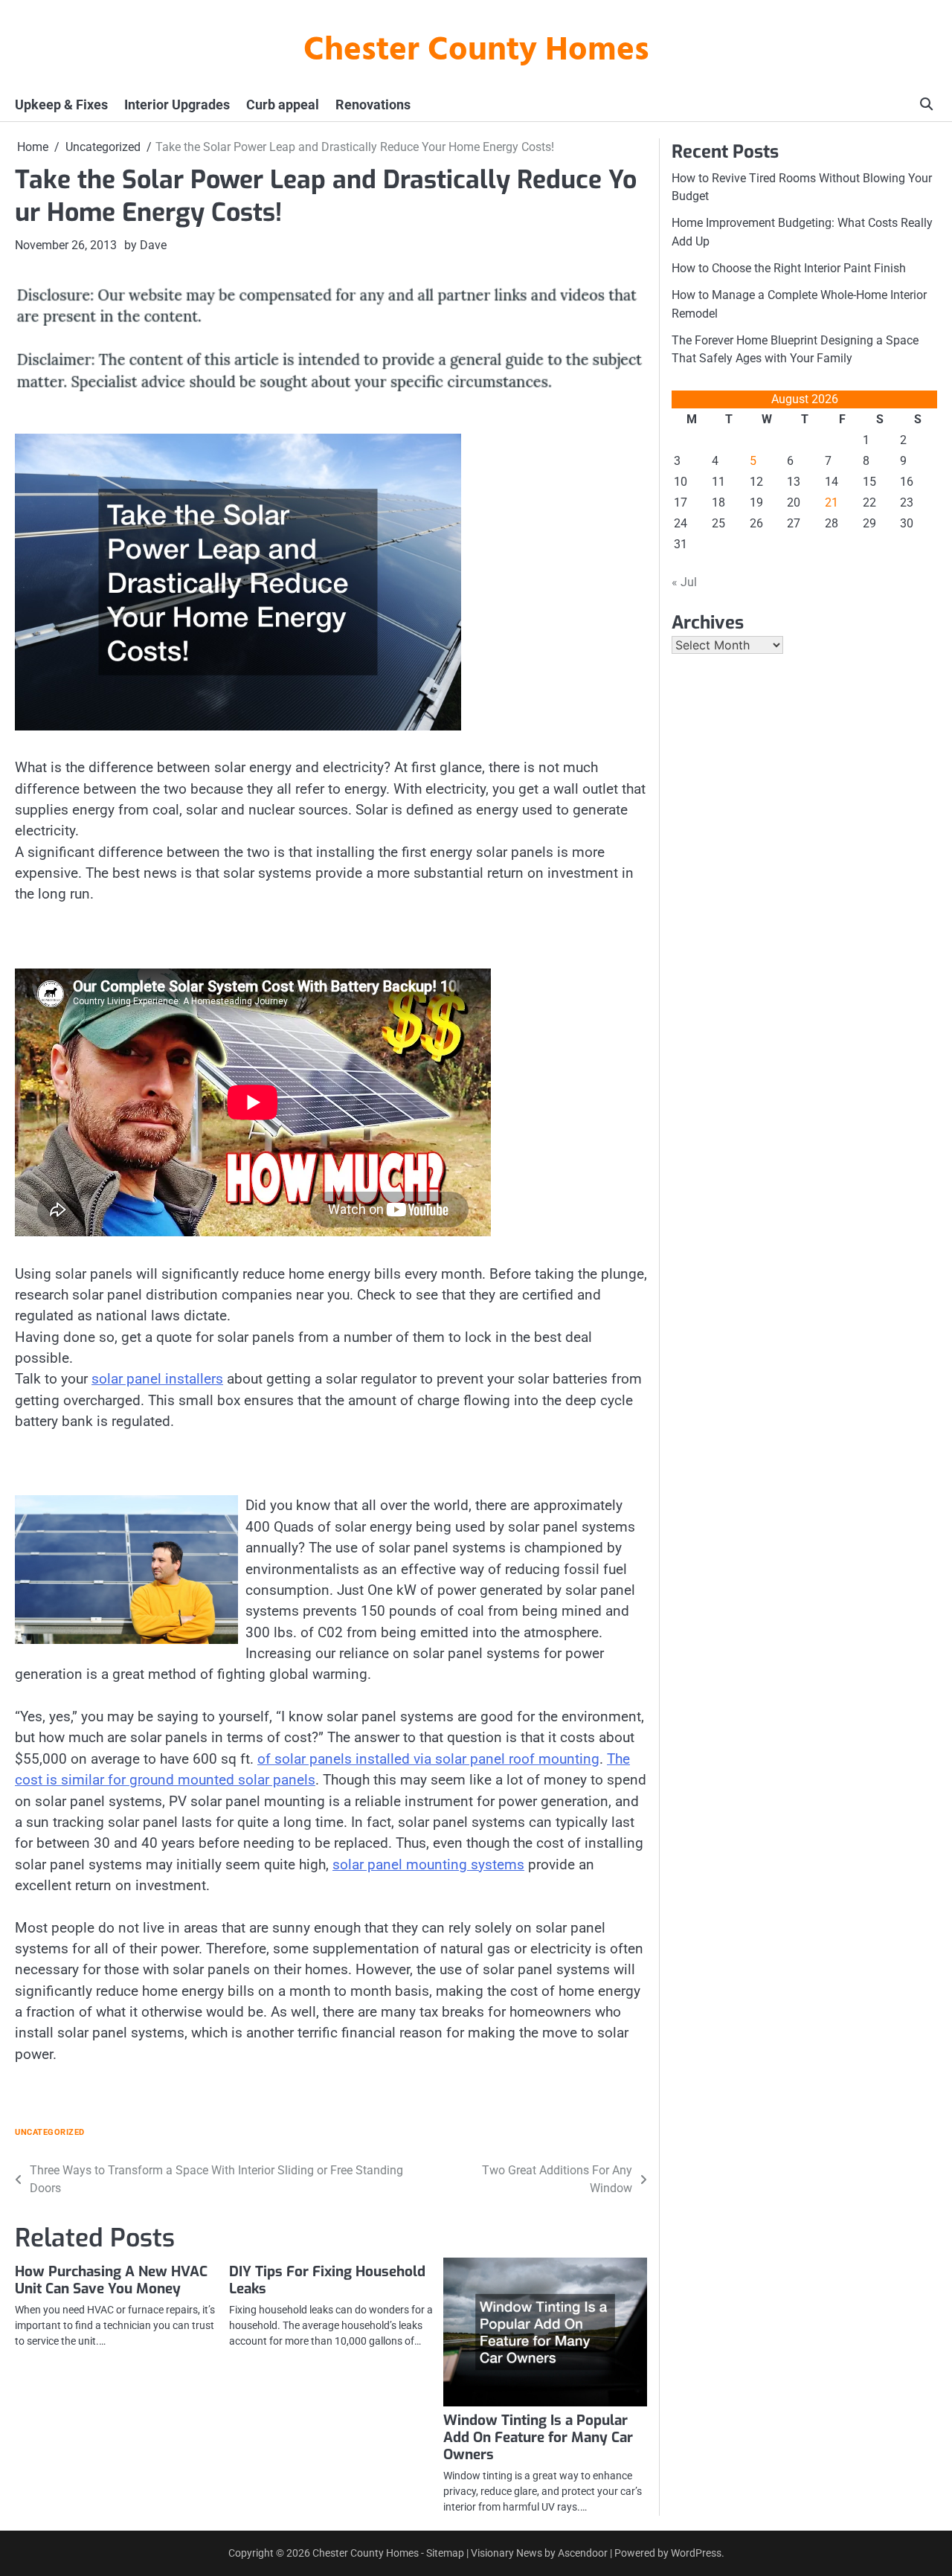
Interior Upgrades (177, 105)
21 (832, 502)
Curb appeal (283, 105)
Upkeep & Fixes (61, 105)
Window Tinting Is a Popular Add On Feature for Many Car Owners (538, 2437)
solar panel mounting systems (428, 1864)
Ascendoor (583, 2553)
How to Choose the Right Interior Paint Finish (789, 268)
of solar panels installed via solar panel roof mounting (428, 1759)
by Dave (145, 245)
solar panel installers (157, 1379)
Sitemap (445, 2553)
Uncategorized (50, 2132)
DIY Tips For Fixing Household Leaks (327, 2280)
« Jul (684, 582)
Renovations (373, 105)
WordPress (696, 2553)
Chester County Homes (476, 51)
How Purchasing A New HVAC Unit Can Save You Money (111, 2280)
